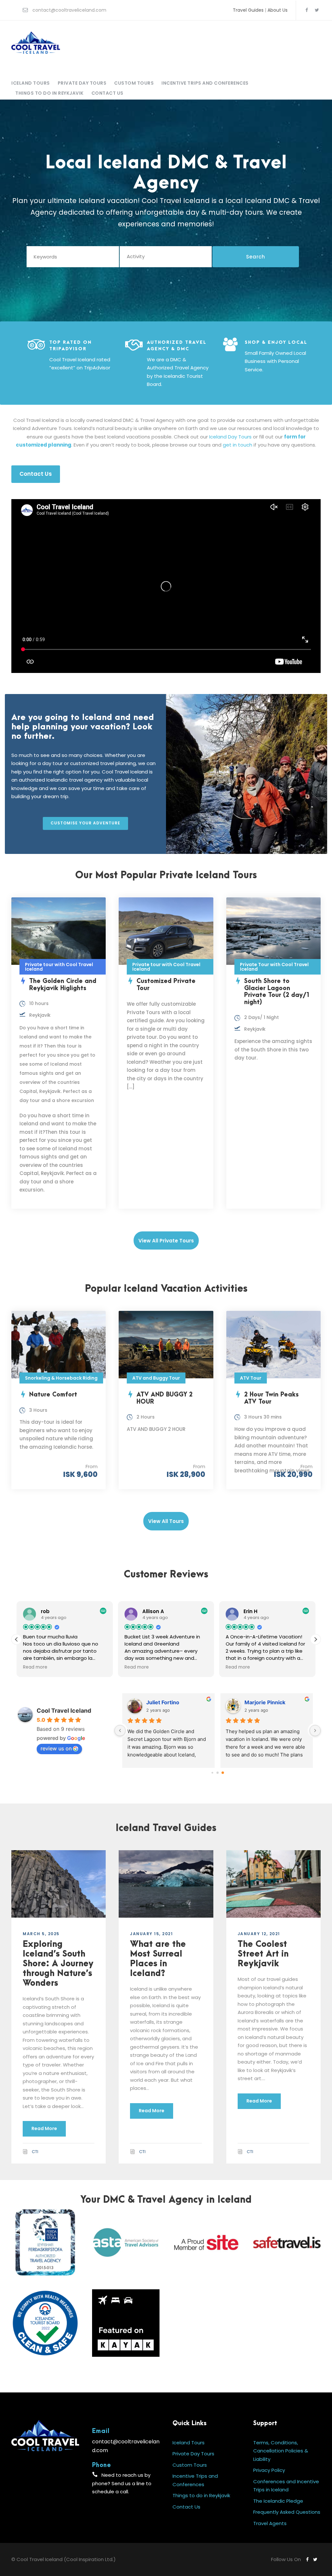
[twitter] (317, 10)
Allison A (157, 1702)
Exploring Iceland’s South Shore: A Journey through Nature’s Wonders (58, 1964)
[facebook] (307, 10)
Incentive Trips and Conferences (205, 83)
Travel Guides (248, 10)
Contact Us (107, 93)
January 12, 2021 (259, 1934)
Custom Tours (134, 83)
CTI (35, 2152)
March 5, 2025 (41, 1934)
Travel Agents (270, 2523)
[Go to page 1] (218, 1773)
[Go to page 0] (212, 1773)
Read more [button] (35, 1667)
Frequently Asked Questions (287, 2512)
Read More (44, 2128)
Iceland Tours (31, 83)
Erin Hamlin (259, 1702)
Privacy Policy (269, 2470)
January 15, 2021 (151, 1934)
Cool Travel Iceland (64, 1711)
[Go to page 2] (223, 1773)
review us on (56, 1748)
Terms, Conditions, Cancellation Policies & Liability (281, 2451)
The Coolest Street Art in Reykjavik (263, 1954)
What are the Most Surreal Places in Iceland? (158, 1959)
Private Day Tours (82, 83)
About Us (278, 10)
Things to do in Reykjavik (49, 93)
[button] (315, 1639)
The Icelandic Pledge (278, 2501)
